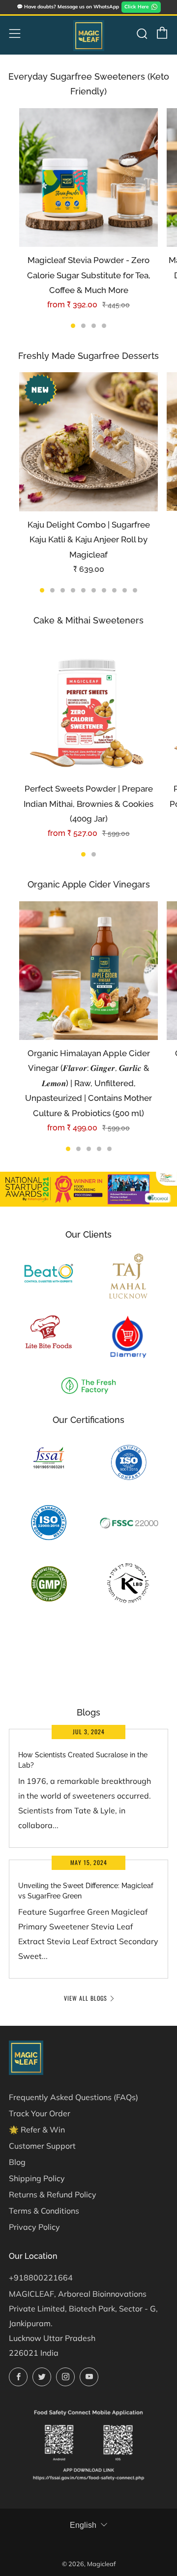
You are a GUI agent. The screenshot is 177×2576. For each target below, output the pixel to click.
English (83, 2525)
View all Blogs (86, 1998)
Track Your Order (40, 2113)
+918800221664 (41, 2278)
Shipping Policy (37, 2178)
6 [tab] (94, 590)
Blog (17, 2162)
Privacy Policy (34, 2227)
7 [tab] (104, 590)
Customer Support (42, 2146)
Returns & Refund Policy (53, 2194)
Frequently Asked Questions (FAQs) (74, 2097)
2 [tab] (83, 326)
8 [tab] (114, 590)
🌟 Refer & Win (37, 2130)
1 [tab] (73, 326)
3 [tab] (94, 326)
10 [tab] (135, 590)
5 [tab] (83, 590)
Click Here (136, 7)
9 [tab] (125, 590)
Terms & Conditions (44, 2211)
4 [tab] (104, 326)
